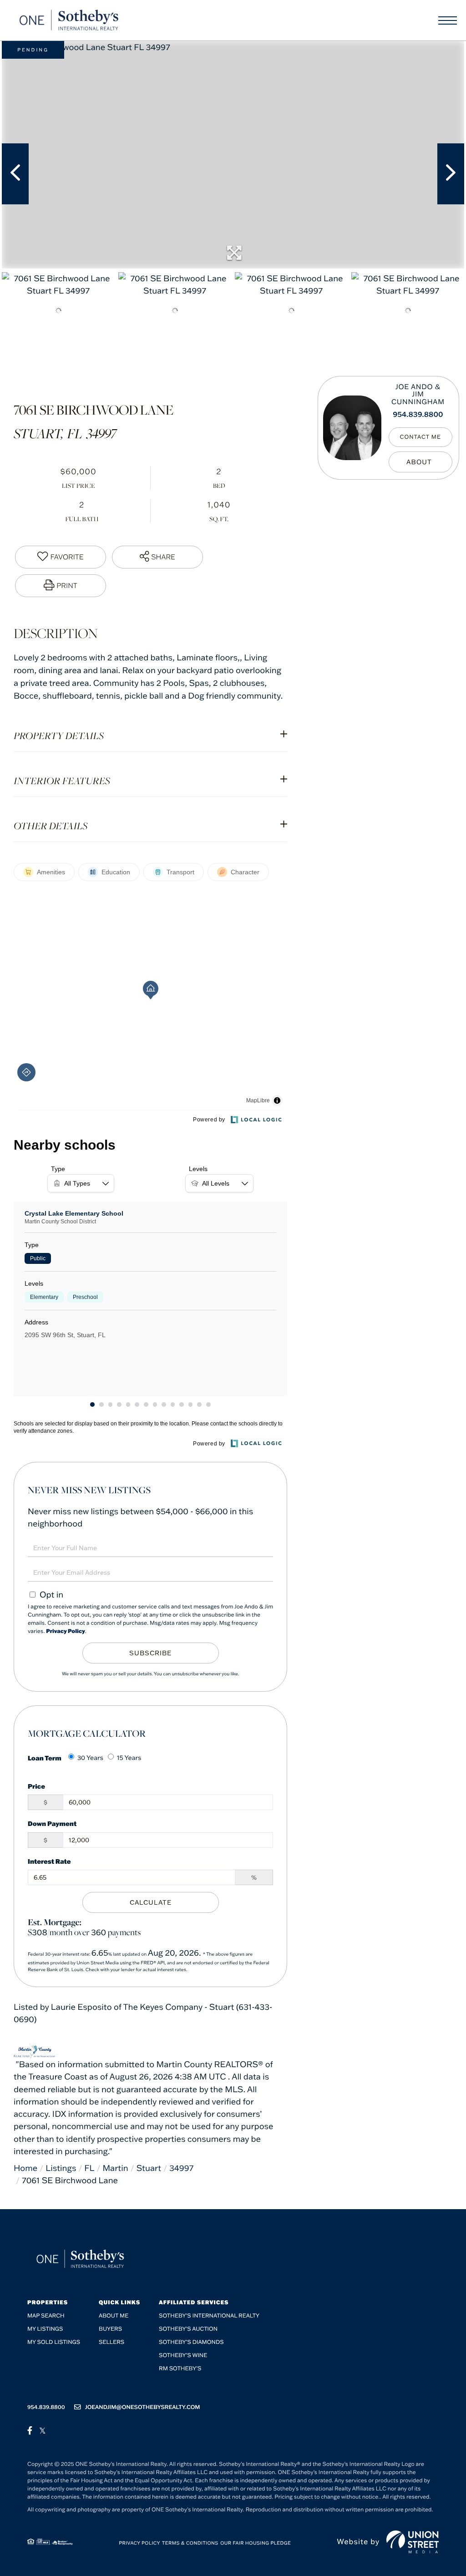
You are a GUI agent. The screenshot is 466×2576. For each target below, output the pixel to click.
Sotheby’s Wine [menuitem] (183, 2355)
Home (25, 2168)
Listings (61, 2168)
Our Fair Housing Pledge (256, 2543)
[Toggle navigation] (448, 20)
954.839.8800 (418, 415)
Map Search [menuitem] (46, 2316)
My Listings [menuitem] (45, 2329)
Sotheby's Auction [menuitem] (188, 2329)
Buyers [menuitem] (110, 2329)
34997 (181, 2168)
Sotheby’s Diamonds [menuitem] (191, 2342)
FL (89, 2168)
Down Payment (52, 1823)
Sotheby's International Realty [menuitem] (209, 2316)
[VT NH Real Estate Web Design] (413, 2542)
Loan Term (45, 1758)
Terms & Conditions (190, 2543)
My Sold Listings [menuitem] (54, 2342)
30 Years (90, 1758)
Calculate (151, 1902)
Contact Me (421, 437)
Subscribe (150, 1653)
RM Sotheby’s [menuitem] (180, 2369)
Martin (115, 2168)
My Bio (420, 462)
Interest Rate (49, 1861)
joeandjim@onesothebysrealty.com (143, 2407)
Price (36, 1786)
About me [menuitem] (114, 2316)
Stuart (149, 2168)
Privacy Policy (66, 1631)
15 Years (129, 1758)
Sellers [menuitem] (111, 2342)
